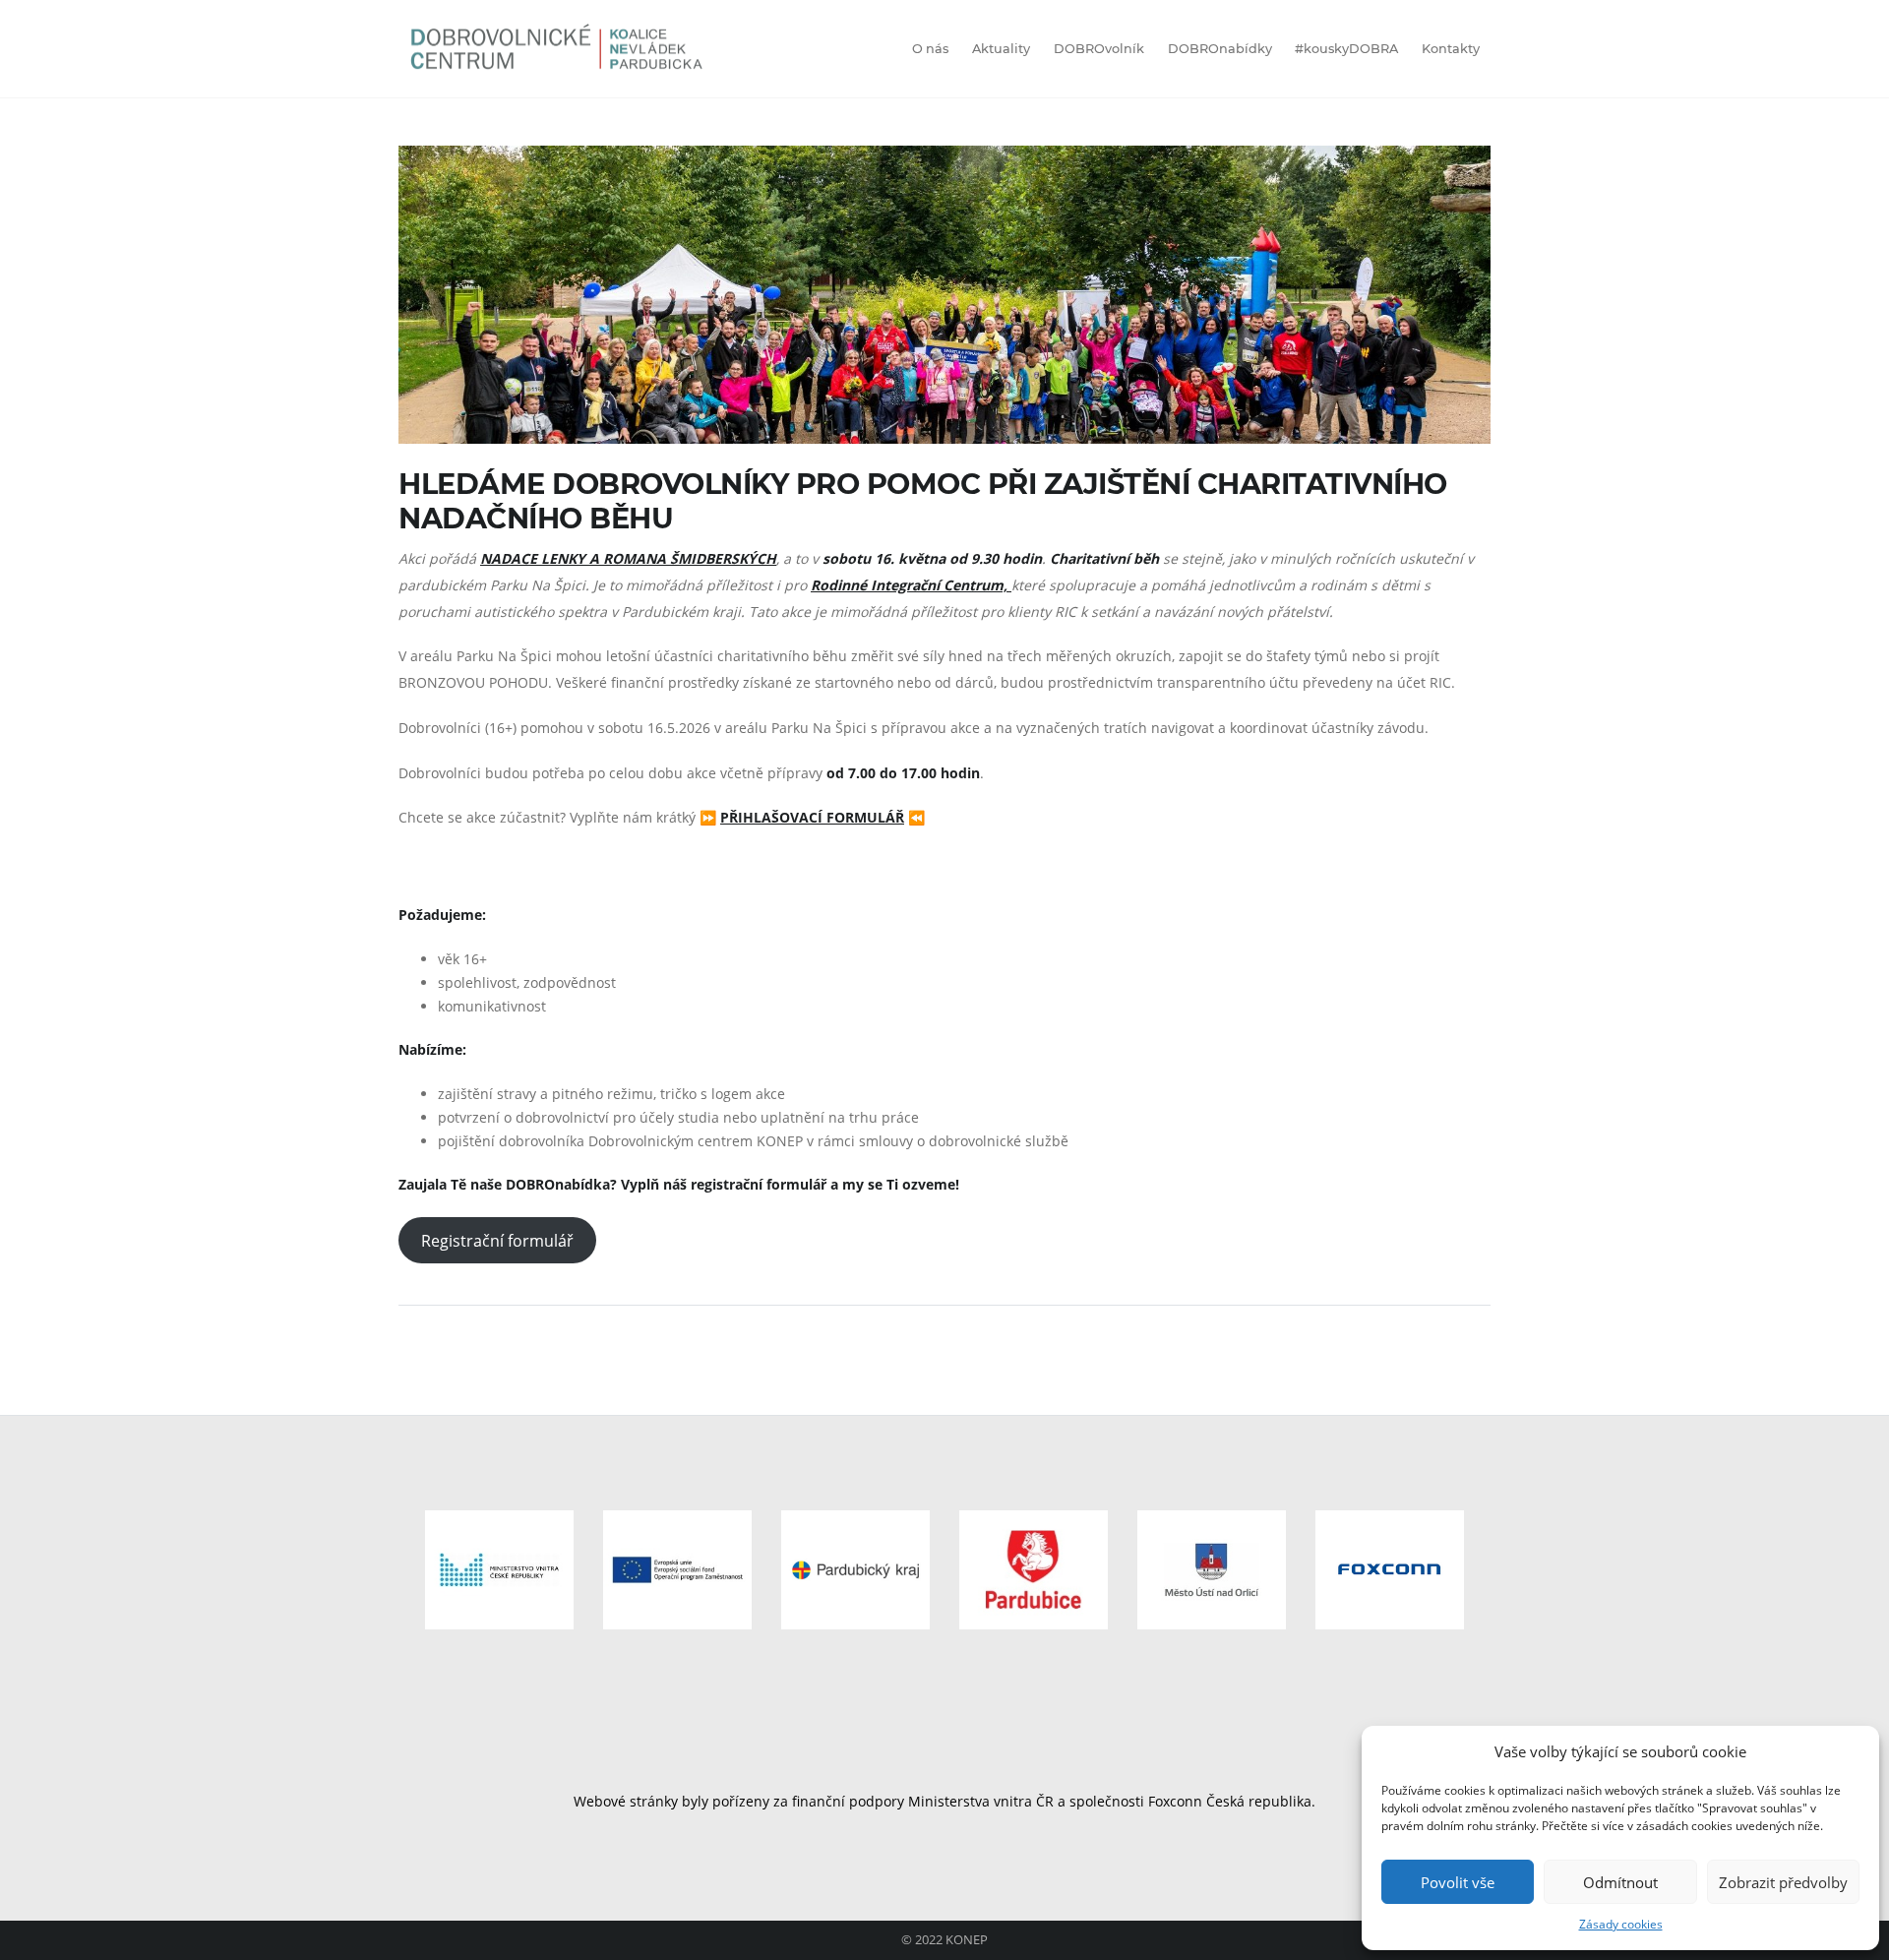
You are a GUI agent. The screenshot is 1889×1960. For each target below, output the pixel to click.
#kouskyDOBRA (1346, 49)
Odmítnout (1620, 1882)
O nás (930, 49)
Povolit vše (1458, 1882)
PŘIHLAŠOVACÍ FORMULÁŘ (812, 817)
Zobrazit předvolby (1783, 1882)
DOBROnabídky (1220, 49)
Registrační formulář (497, 1241)
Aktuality (1001, 49)
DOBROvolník (1099, 49)
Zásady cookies (1621, 1924)
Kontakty (1451, 49)
